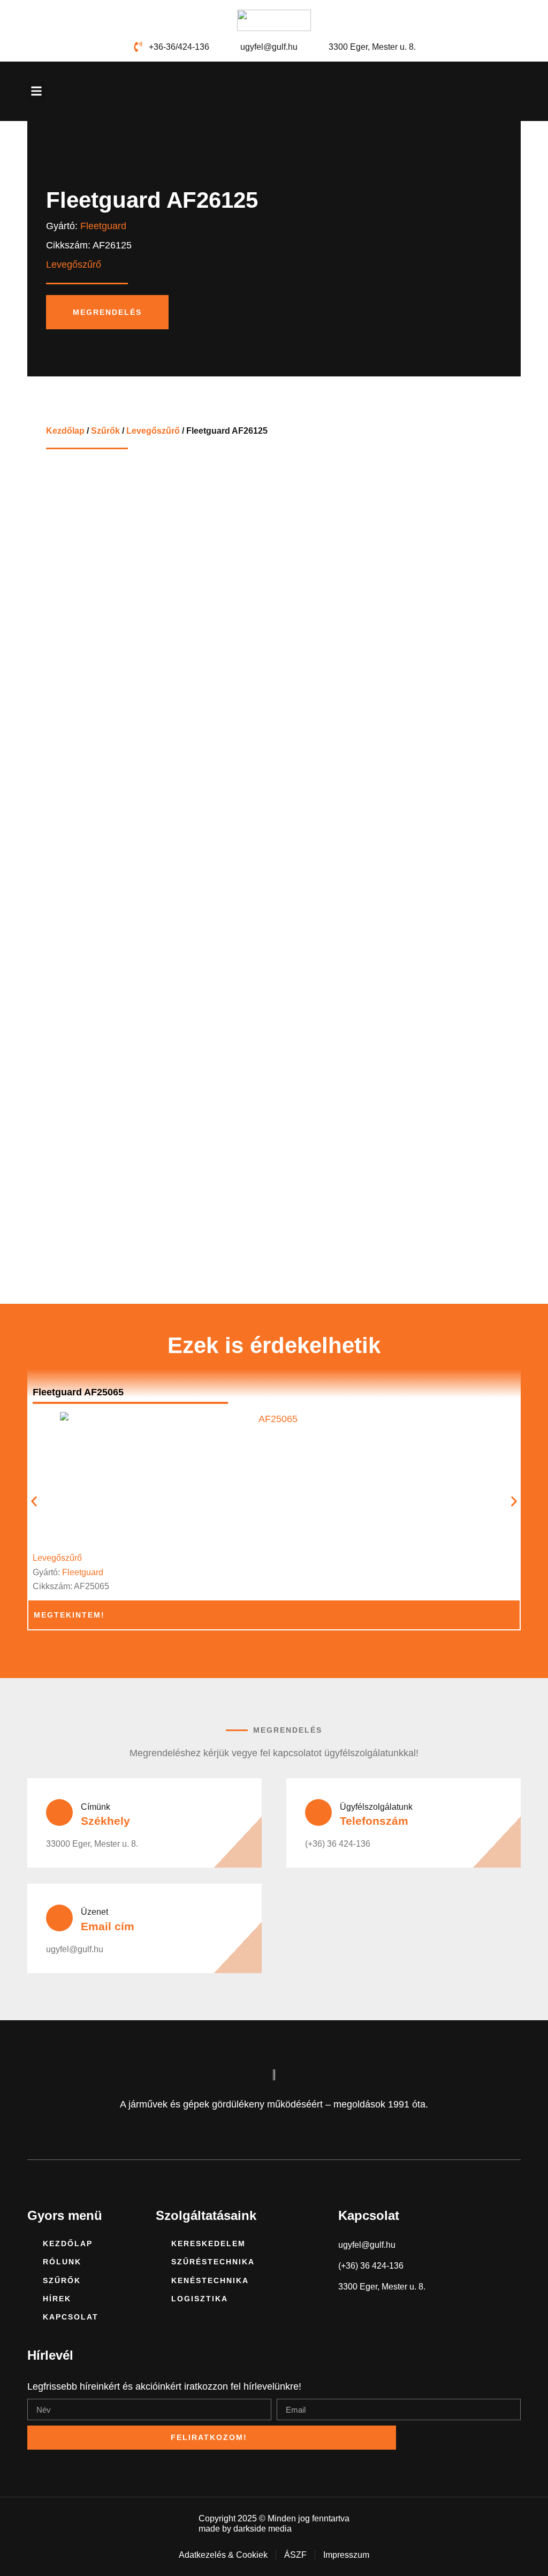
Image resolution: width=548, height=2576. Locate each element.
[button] (36, 91)
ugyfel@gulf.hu (75, 1949)
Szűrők (105, 430)
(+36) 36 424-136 (338, 1844)
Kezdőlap (65, 430)
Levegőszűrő (153, 430)
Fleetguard (103, 226)
